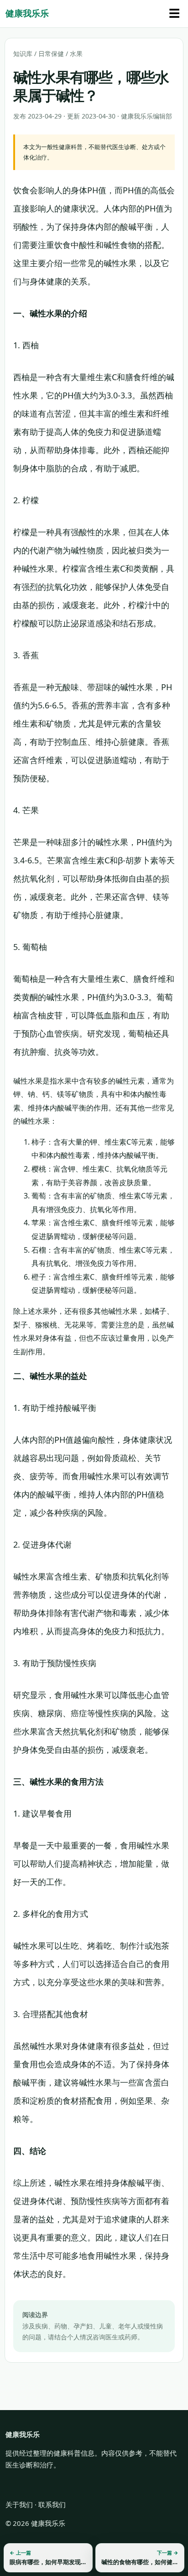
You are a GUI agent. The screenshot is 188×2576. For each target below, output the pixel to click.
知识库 (23, 54)
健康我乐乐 (27, 13)
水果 (76, 54)
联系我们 (52, 2504)
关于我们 (19, 2504)
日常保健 (51, 54)
